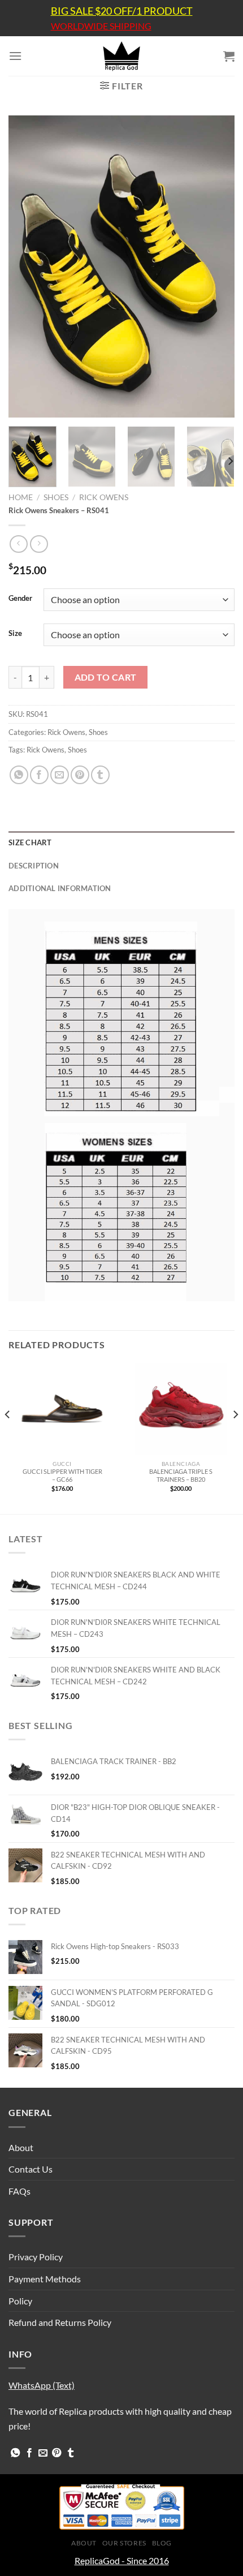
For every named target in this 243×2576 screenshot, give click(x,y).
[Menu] (15, 56)
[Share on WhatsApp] (19, 775)
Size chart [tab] (30, 842)
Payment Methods (45, 2279)
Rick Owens (104, 497)
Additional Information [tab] (60, 888)
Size (15, 634)
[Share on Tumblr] (100, 775)
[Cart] (229, 56)
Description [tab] (34, 866)
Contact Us (31, 2169)
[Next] (216, 267)
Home (21, 497)
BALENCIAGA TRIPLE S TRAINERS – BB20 (181, 1475)
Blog (162, 2543)
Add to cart (106, 677)
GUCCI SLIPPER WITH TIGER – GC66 (62, 1475)
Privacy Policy (36, 2257)
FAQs (19, 2191)
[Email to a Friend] (60, 775)
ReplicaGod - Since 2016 (122, 2560)
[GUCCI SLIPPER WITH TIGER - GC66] (62, 1409)
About (21, 2147)
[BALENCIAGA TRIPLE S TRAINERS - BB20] (181, 1409)
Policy (20, 2301)
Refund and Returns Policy (60, 2322)
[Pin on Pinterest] (80, 775)
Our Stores (124, 2543)
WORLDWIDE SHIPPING (101, 26)
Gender (20, 599)
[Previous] (27, 267)
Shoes (56, 497)
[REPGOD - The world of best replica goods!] (121, 56)
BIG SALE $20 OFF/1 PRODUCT (122, 11)
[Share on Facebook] (39, 775)
